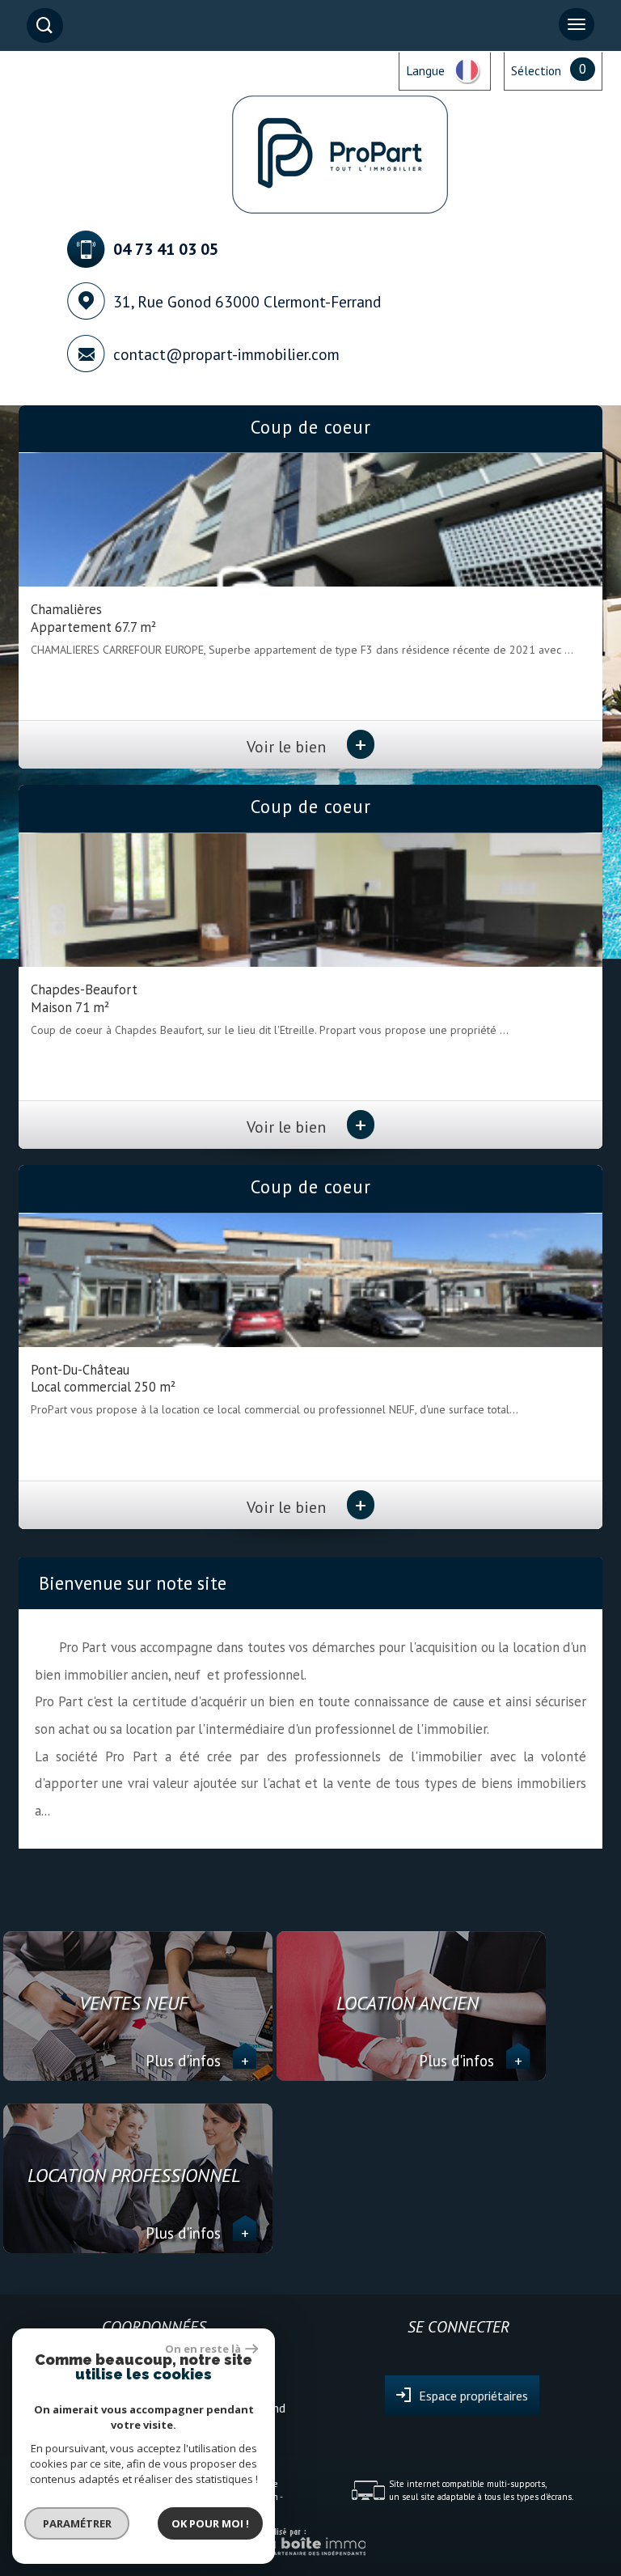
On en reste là (203, 2349)
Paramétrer (77, 2523)
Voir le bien (306, 746)
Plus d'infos (197, 2061)
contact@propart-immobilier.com (226, 354)
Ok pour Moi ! (210, 2523)
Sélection (536, 70)
